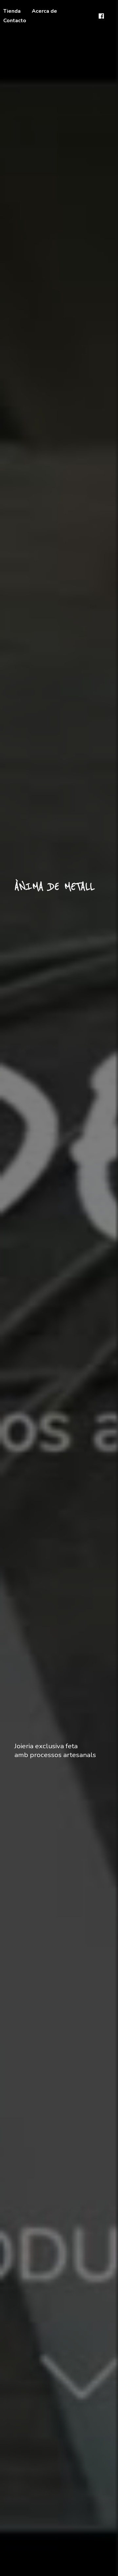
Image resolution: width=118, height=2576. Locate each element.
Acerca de (44, 11)
